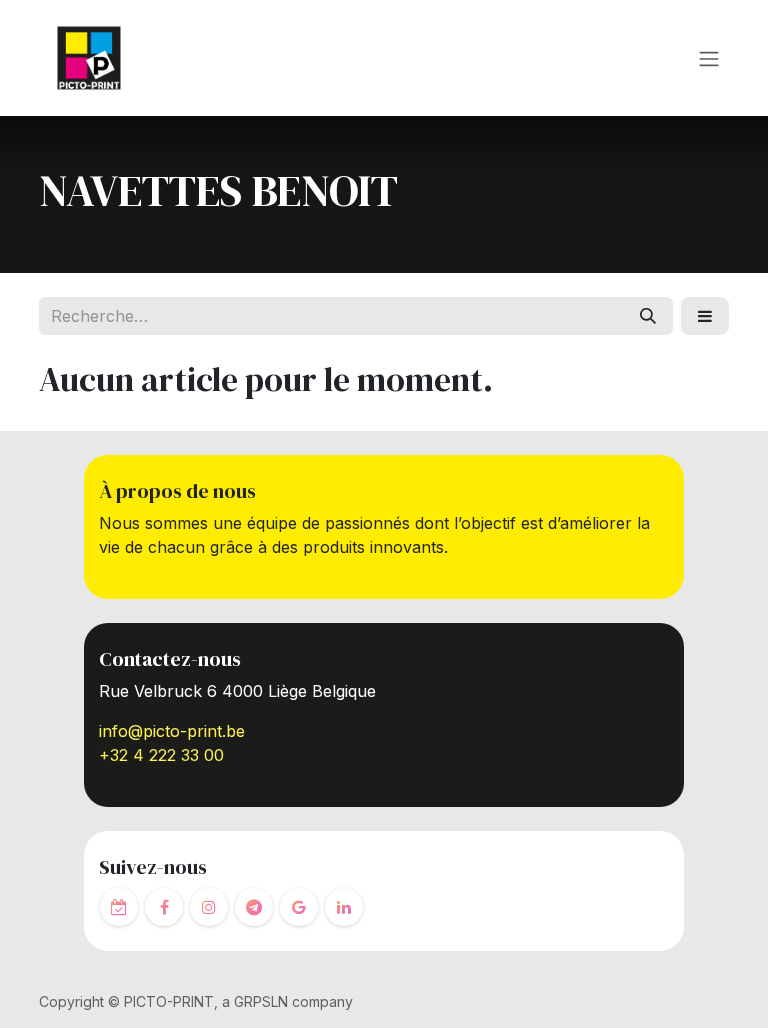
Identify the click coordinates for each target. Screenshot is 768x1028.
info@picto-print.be (172, 731)
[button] (705, 316)
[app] (119, 907)
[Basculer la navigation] (709, 58)
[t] (254, 907)
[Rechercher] (648, 316)
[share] (299, 907)
